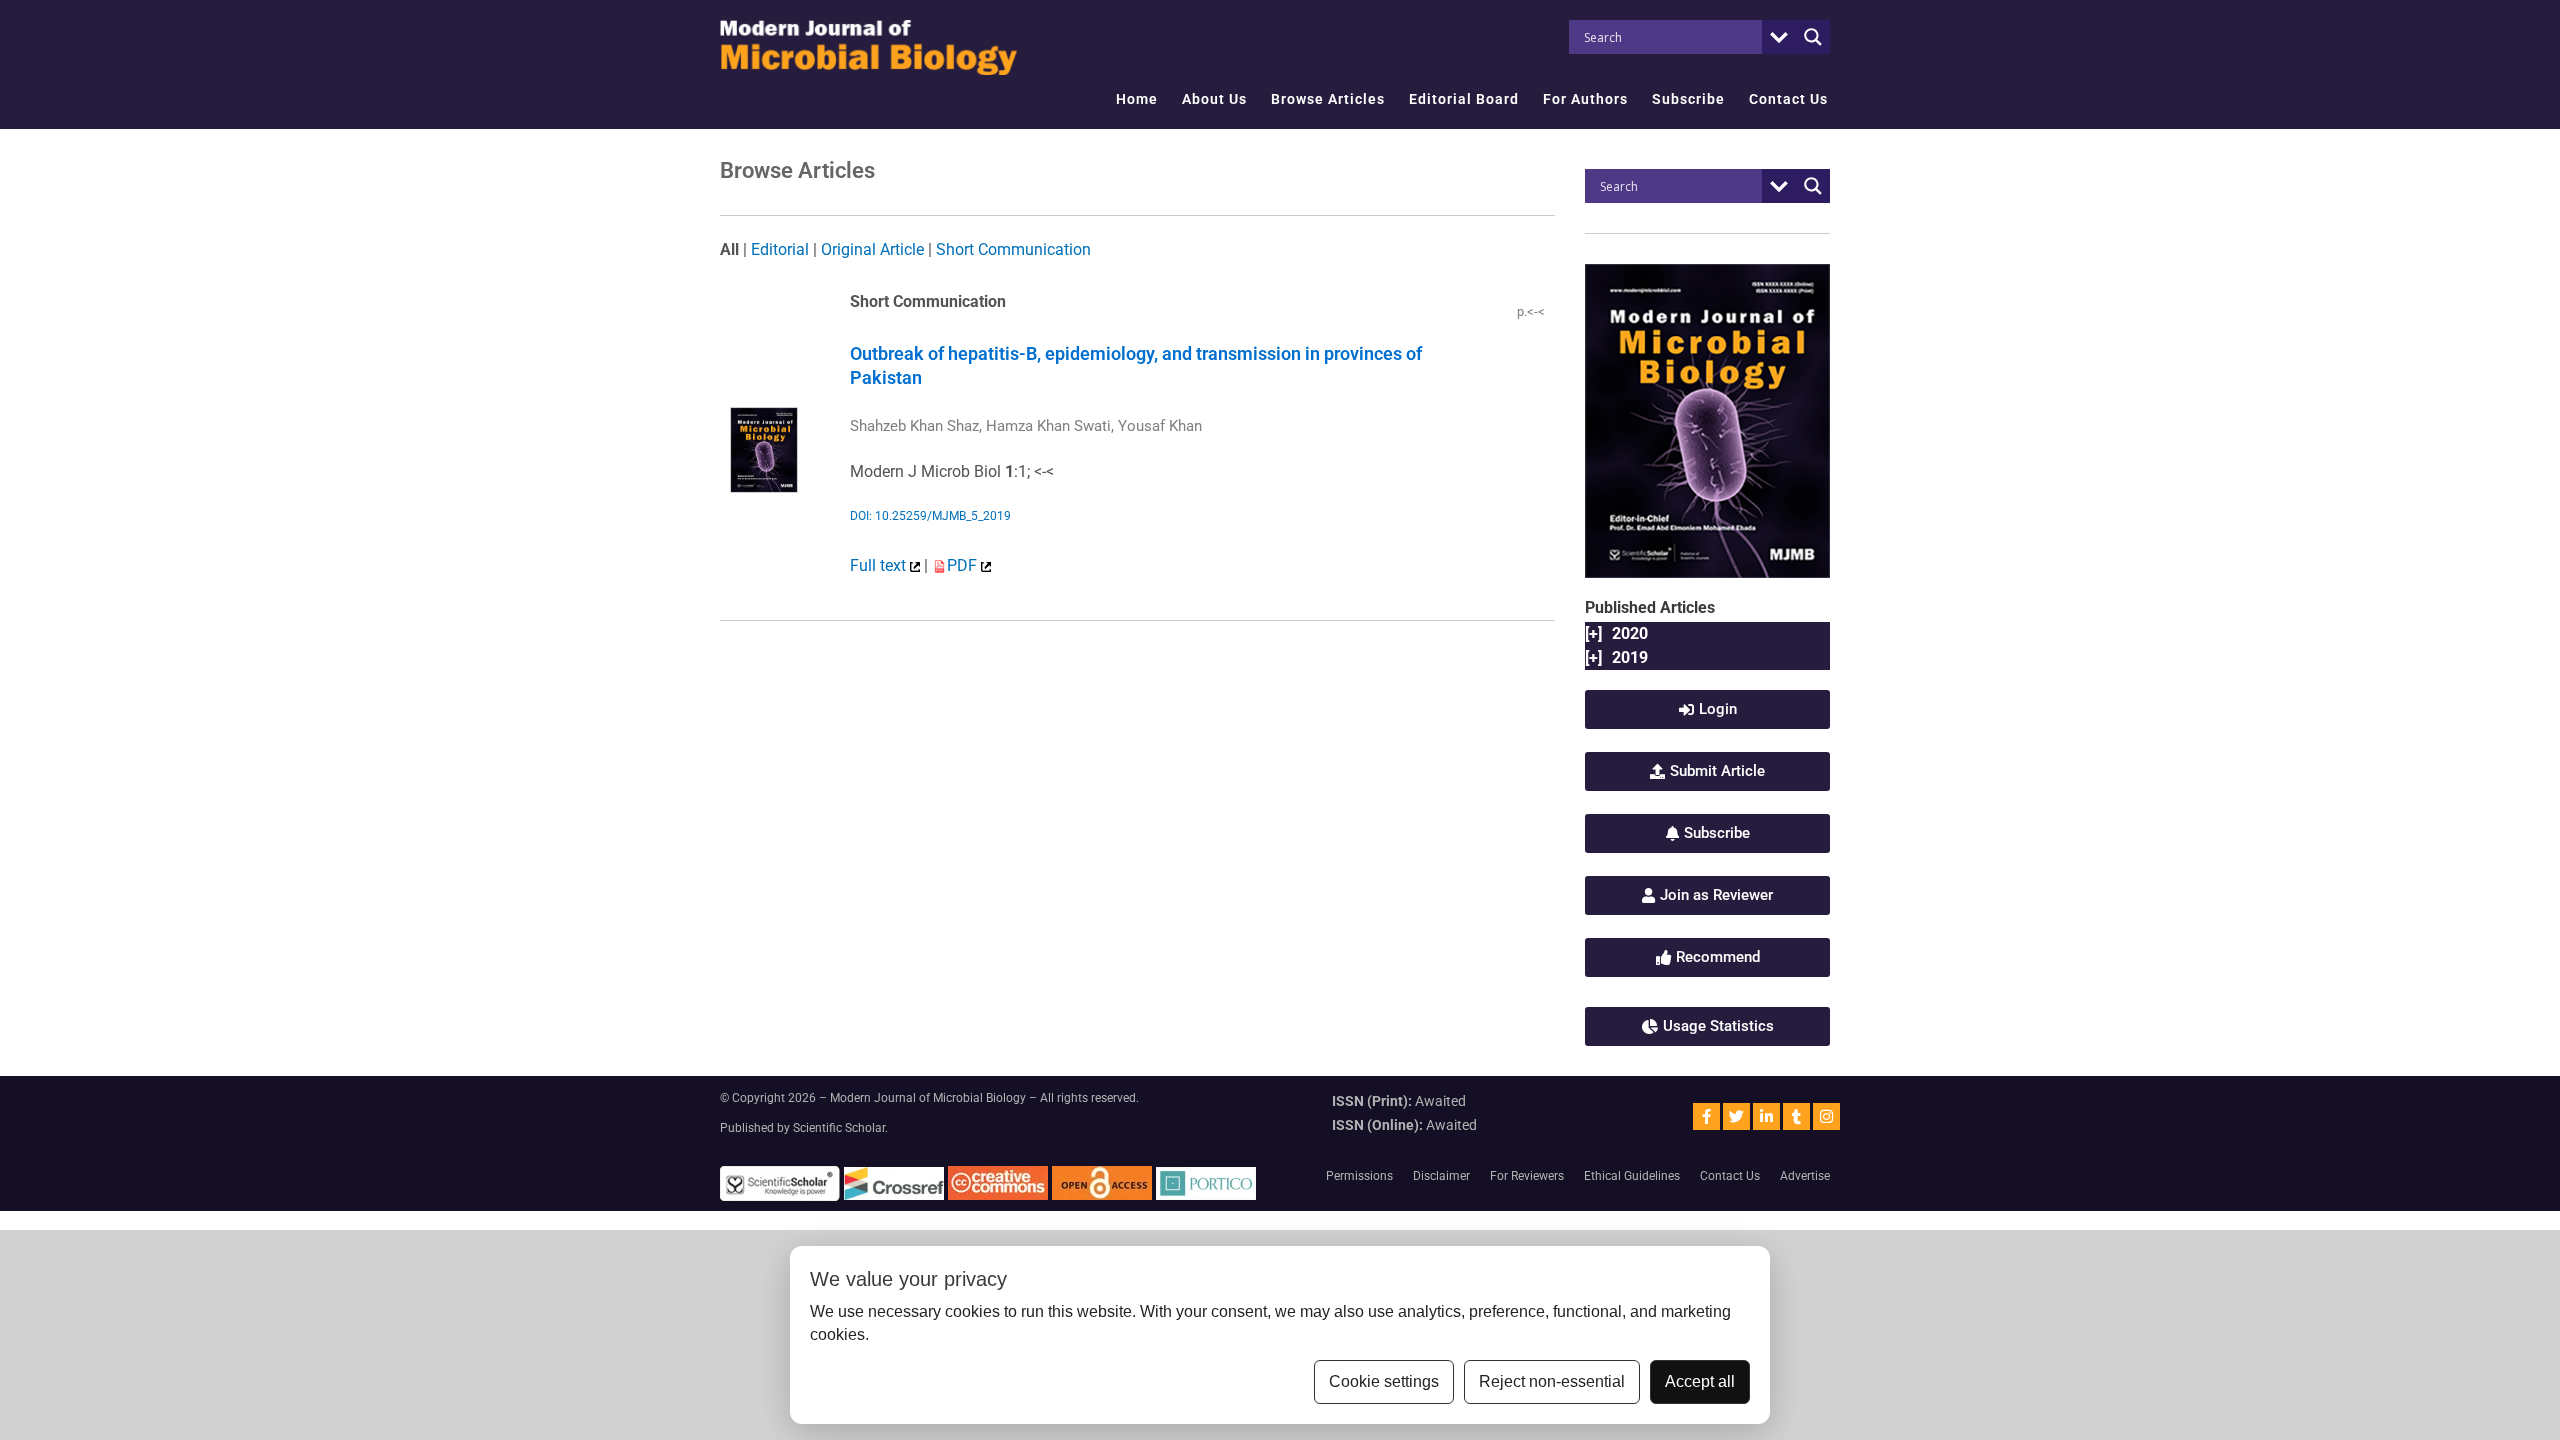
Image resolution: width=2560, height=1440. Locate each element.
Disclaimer (1441, 1176)
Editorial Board (1464, 99)
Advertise (1805, 1176)
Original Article (872, 249)
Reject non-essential (1552, 1381)
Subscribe (1688, 99)
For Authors (1585, 99)
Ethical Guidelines (1632, 1176)
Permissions (1359, 1176)
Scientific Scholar (839, 1128)
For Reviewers (1527, 1176)
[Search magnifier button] (1813, 37)
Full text (880, 565)
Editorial (780, 249)
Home (1137, 99)
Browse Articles (1328, 99)
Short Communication (1013, 249)
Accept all (1700, 1381)
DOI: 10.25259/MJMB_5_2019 (930, 516)
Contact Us (1788, 99)
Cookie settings (1384, 1381)
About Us (1214, 99)
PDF (964, 565)
